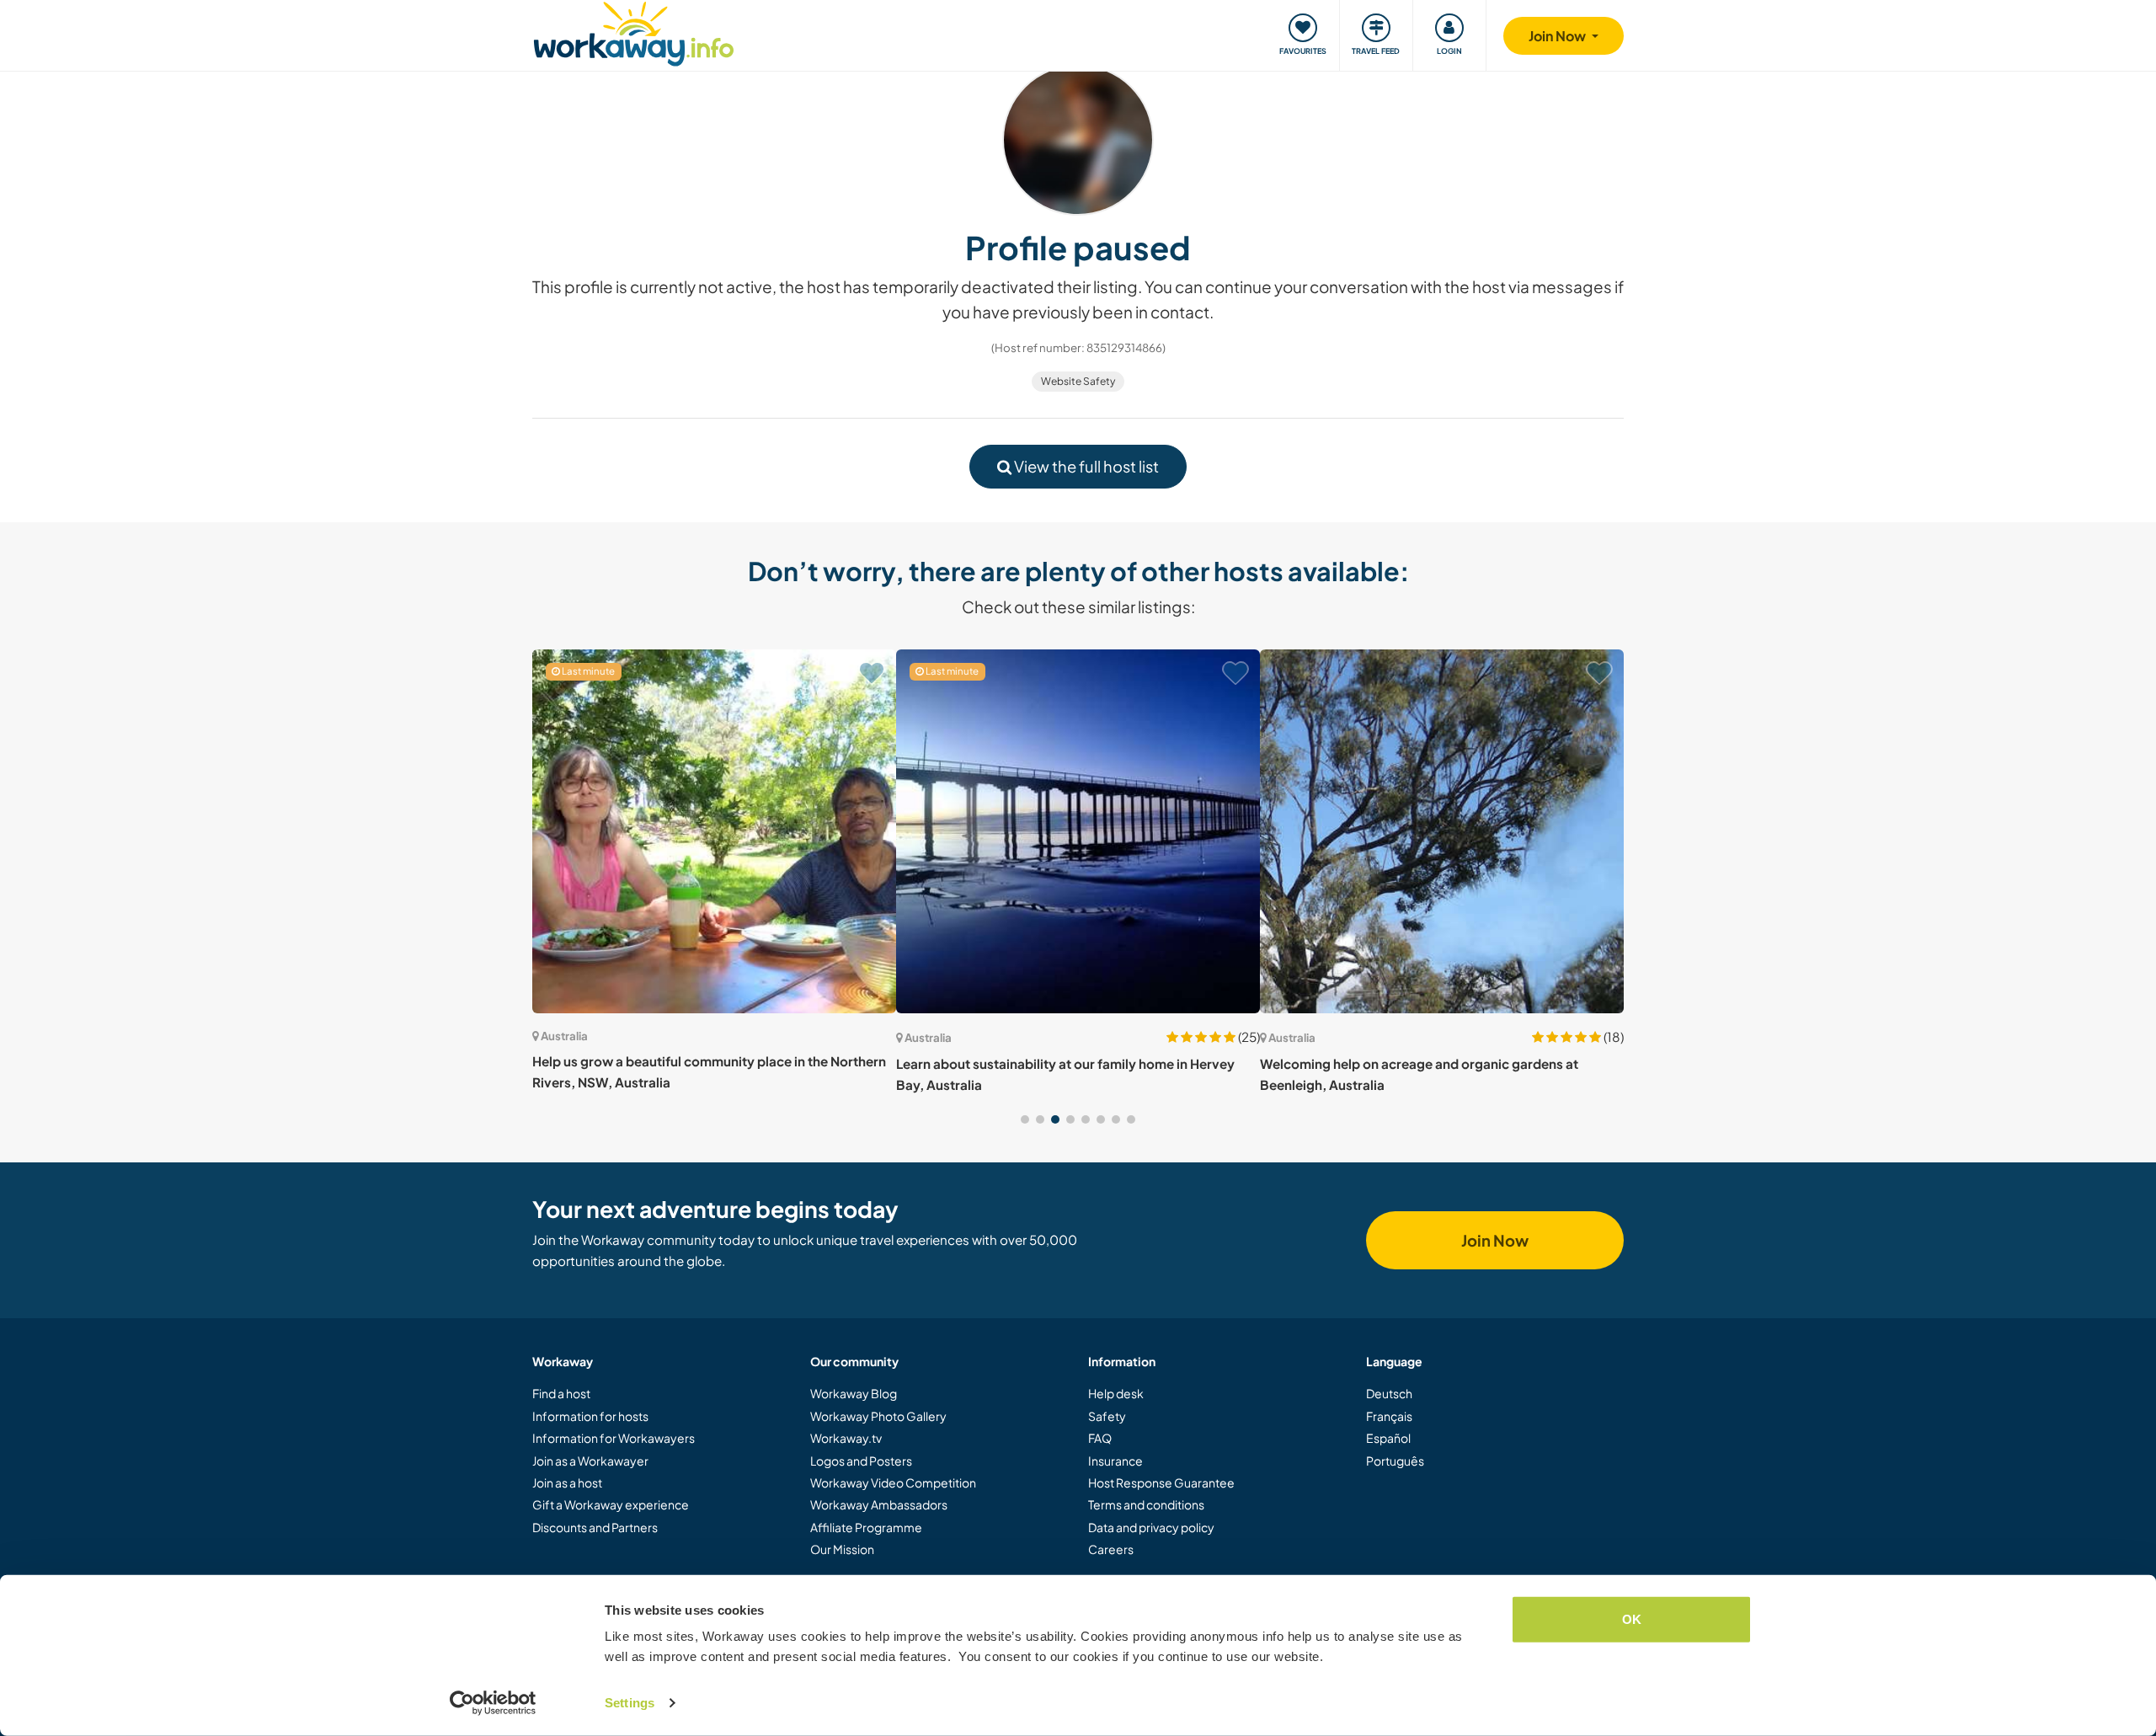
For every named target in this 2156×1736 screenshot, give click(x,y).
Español (1388, 1438)
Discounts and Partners (595, 1527)
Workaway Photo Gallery (878, 1416)
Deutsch (1389, 1393)
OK (1632, 1619)
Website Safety (1078, 381)
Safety (1107, 1416)
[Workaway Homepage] (634, 32)
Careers (1111, 1549)
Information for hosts (590, 1416)
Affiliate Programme (866, 1527)
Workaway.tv (846, 1438)
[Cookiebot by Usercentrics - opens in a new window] (493, 1703)
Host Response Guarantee (1161, 1482)
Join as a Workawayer (590, 1461)
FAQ (1100, 1438)
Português (1395, 1461)
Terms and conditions (1146, 1504)
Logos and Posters (861, 1461)
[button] (1025, 1119)
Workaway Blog (854, 1393)
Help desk (1116, 1393)
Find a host (561, 1393)
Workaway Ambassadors (879, 1504)
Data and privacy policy (1151, 1527)
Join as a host (567, 1482)
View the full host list (1085, 466)
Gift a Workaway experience (611, 1504)
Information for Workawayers (614, 1438)
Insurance (1115, 1461)
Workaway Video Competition (893, 1482)
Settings (630, 1703)
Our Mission (842, 1549)
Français (1389, 1416)
